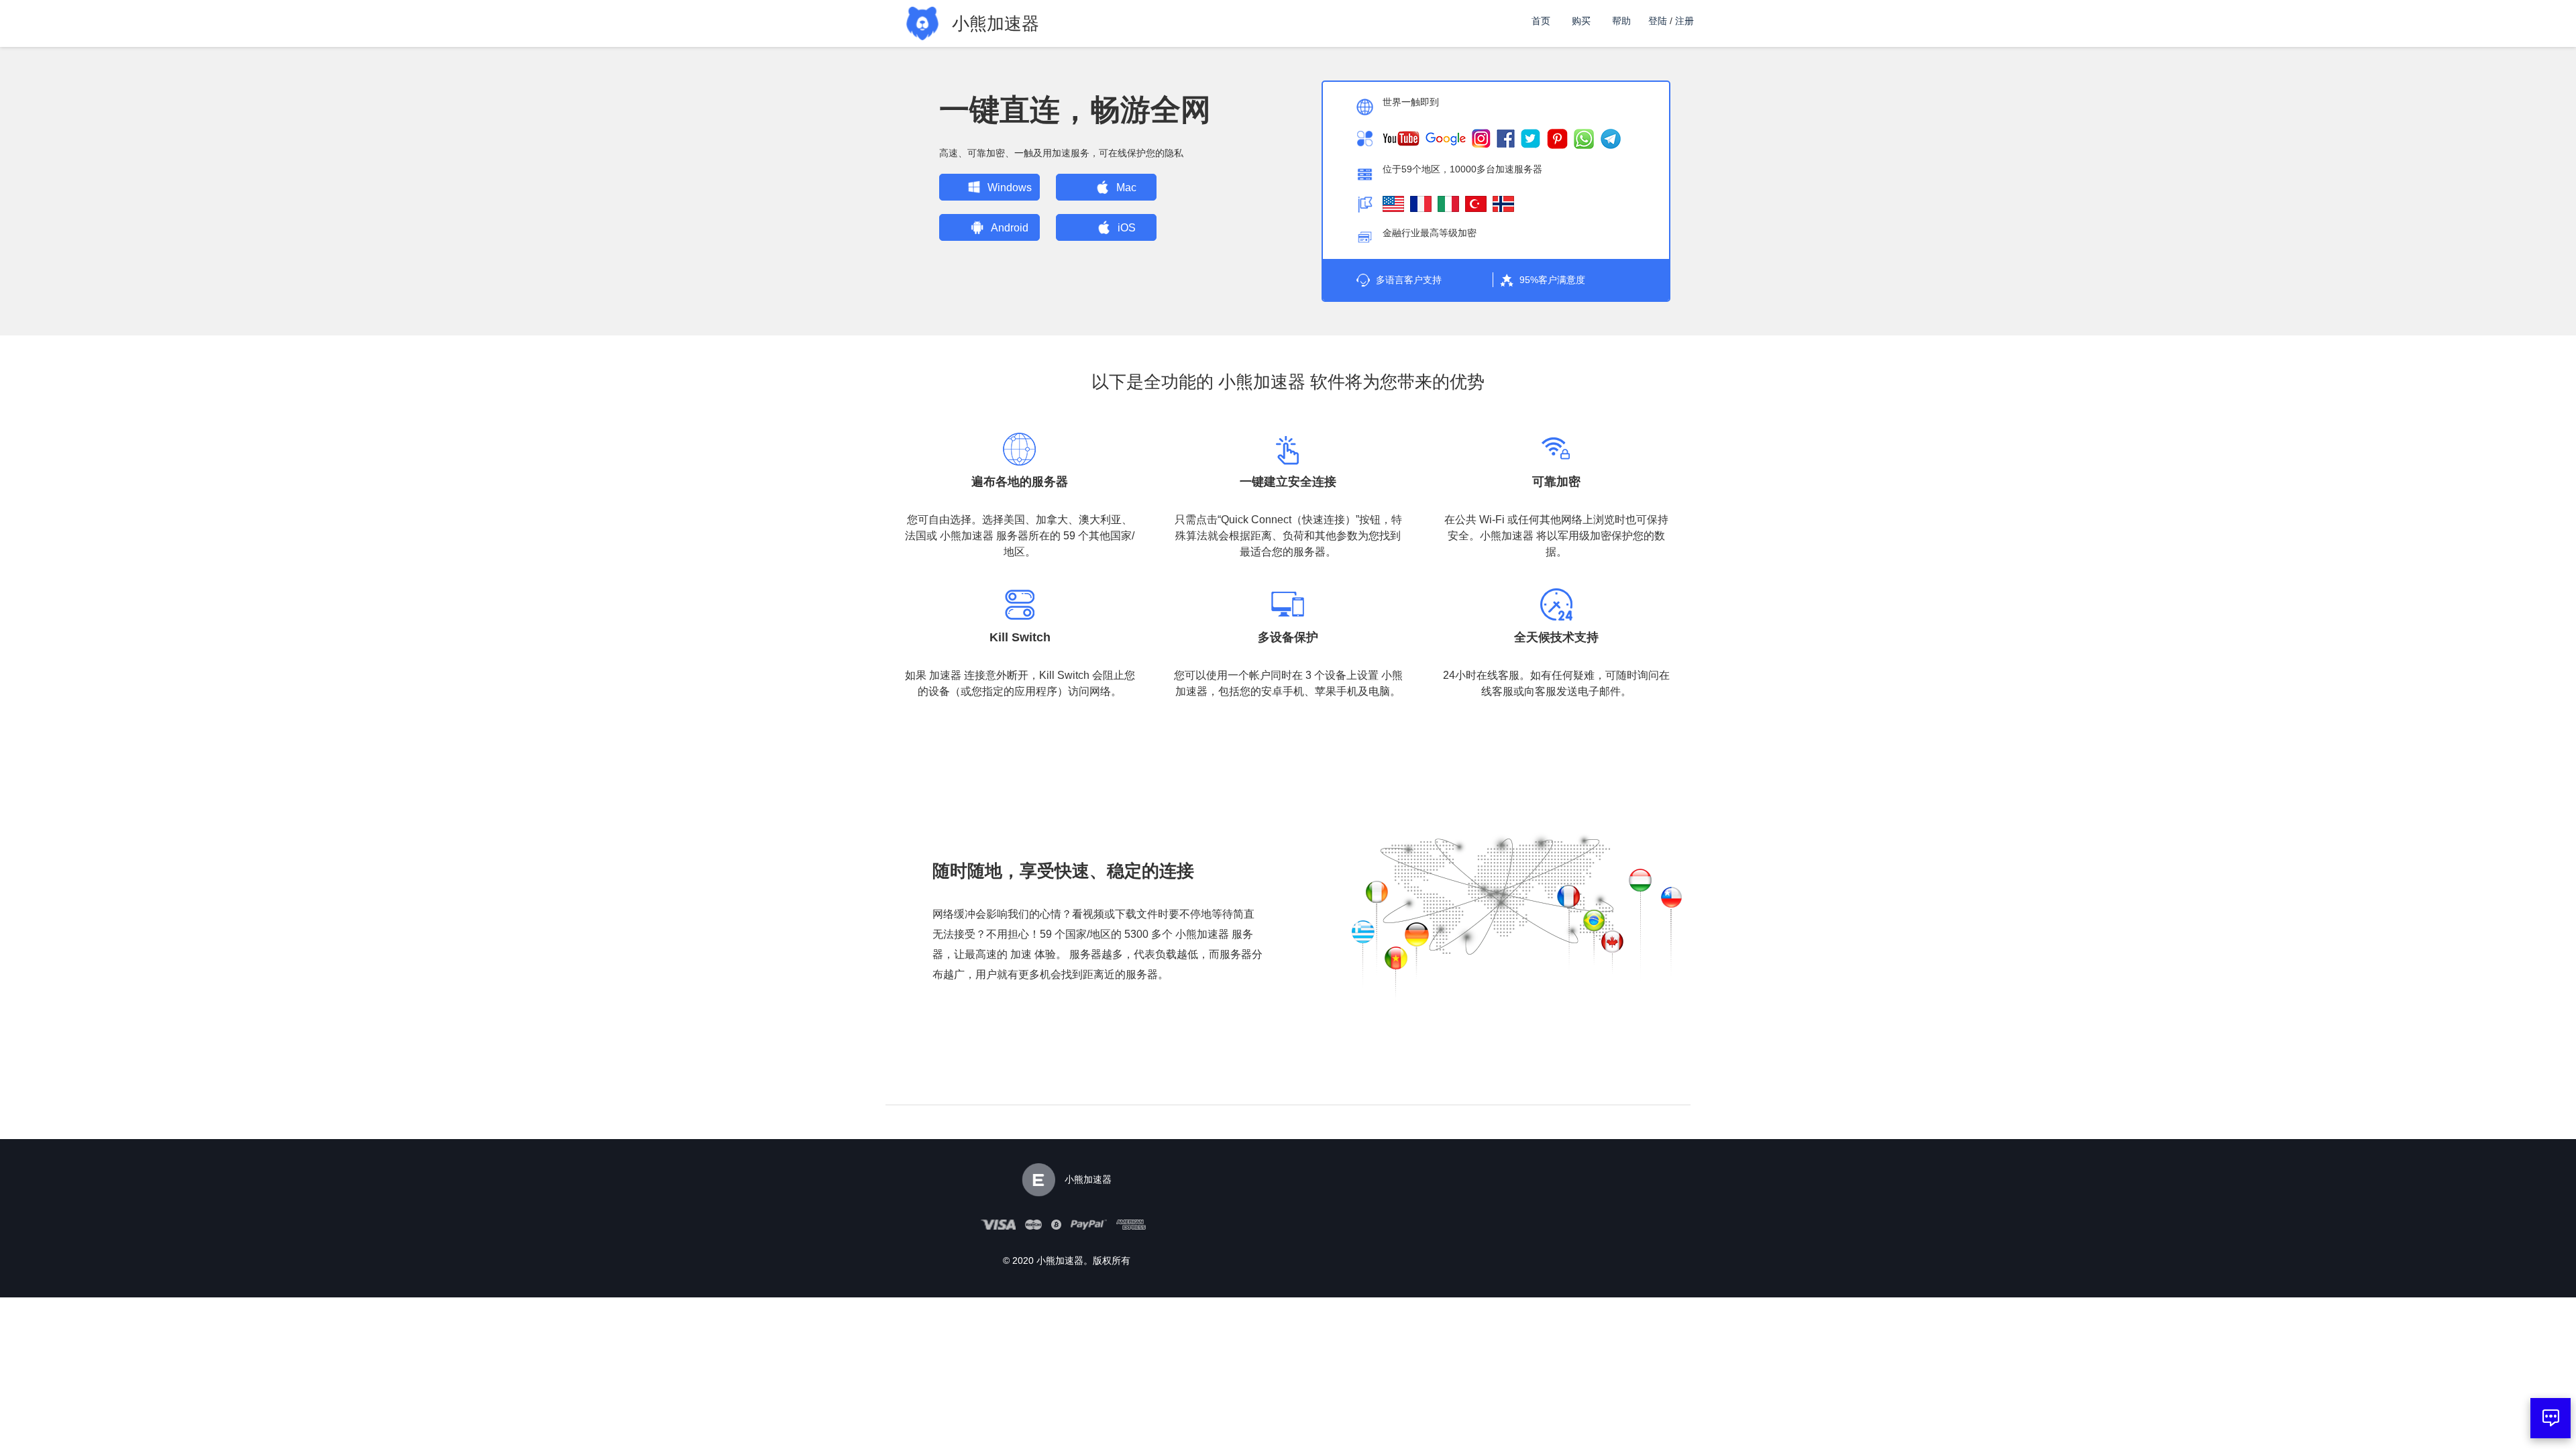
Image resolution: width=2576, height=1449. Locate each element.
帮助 (1621, 21)
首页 (1541, 21)
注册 (1684, 21)
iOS (1127, 228)
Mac (1126, 187)
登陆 (1658, 21)
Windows (1010, 187)
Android (1010, 228)
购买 (1581, 21)
